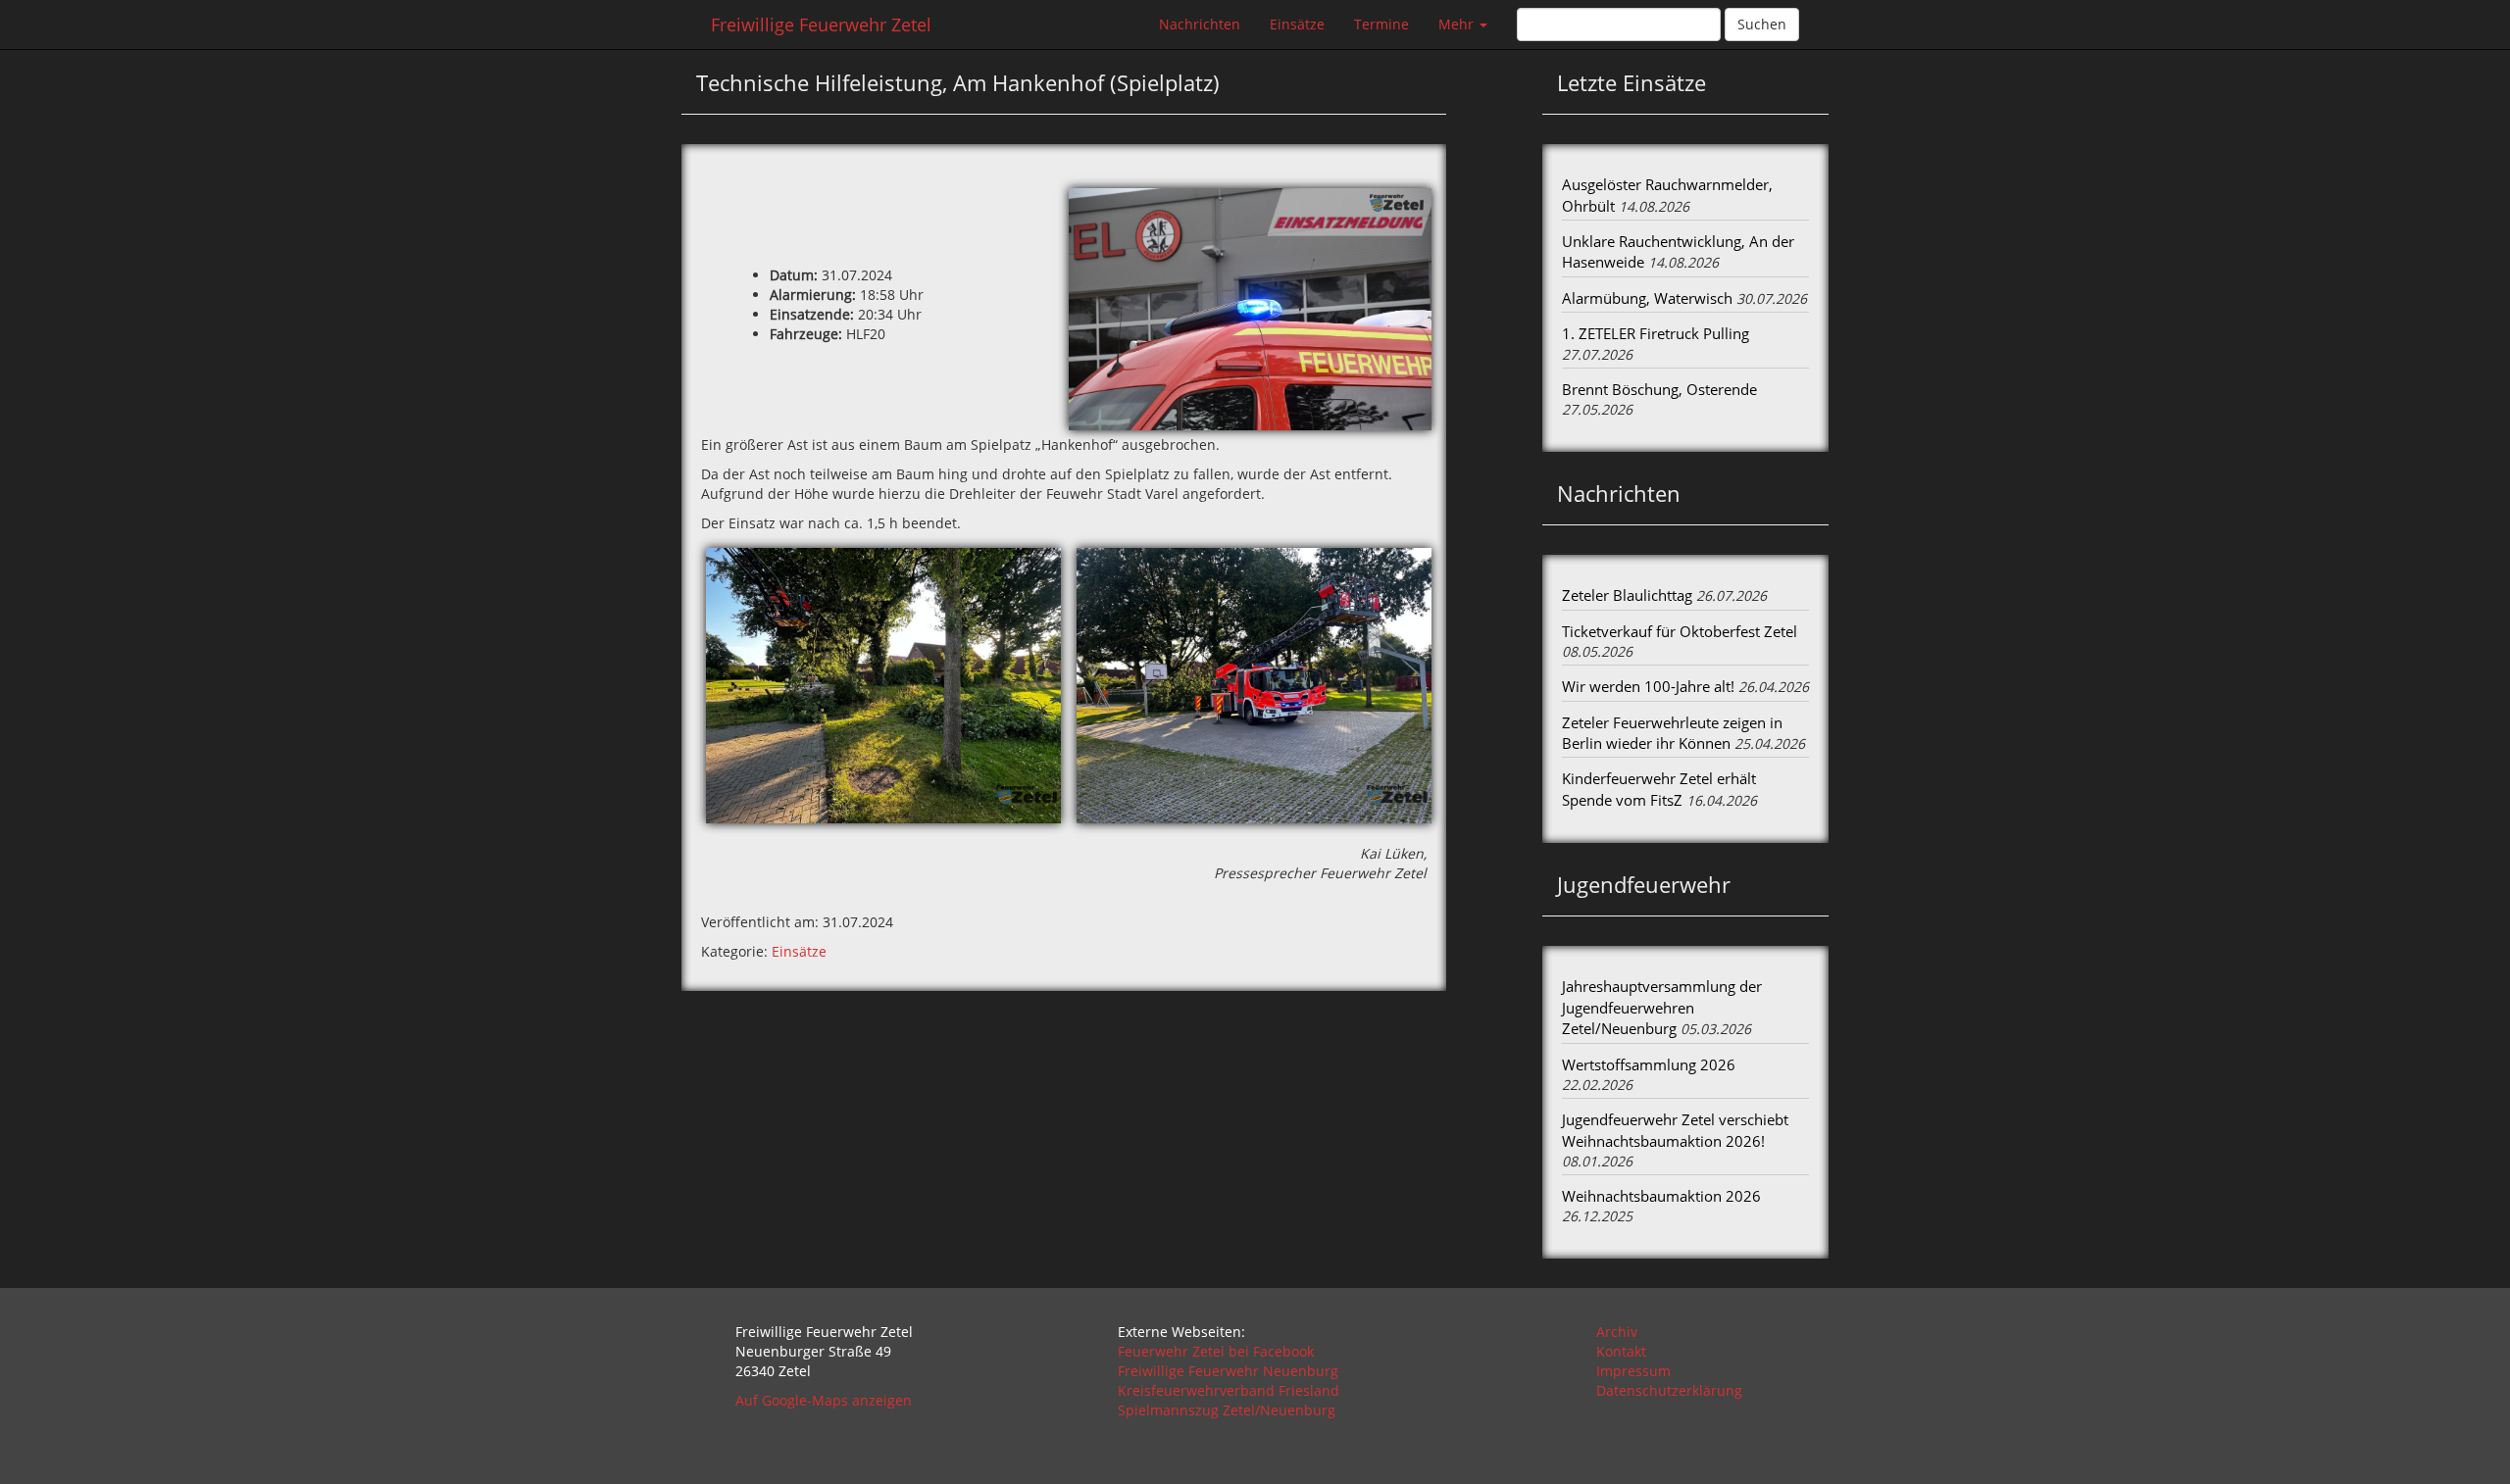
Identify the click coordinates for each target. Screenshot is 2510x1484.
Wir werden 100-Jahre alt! (1648, 686)
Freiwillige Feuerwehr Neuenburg (1228, 1371)
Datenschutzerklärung (1669, 1390)
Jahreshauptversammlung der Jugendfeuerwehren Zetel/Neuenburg (1662, 1007)
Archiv (1617, 1332)
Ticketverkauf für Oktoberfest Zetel (1680, 631)
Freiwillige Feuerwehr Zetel (821, 25)
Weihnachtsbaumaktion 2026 (1661, 1196)
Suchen (1762, 24)
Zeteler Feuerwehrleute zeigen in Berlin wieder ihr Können (1672, 733)
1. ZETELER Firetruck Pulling (1656, 333)
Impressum (1633, 1371)
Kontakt (1621, 1351)
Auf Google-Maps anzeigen (824, 1400)
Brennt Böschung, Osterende (1659, 389)
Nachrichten (1200, 24)
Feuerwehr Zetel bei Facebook (1216, 1351)
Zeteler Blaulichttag (1627, 595)
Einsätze (1297, 24)
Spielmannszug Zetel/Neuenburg (1227, 1410)
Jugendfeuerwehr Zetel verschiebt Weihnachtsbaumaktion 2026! (1675, 1130)
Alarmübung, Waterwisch (1647, 298)
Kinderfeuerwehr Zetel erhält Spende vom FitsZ (1659, 789)
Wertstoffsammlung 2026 (1649, 1064)
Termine (1381, 24)
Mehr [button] (1458, 24)
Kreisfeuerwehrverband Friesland (1229, 1390)
